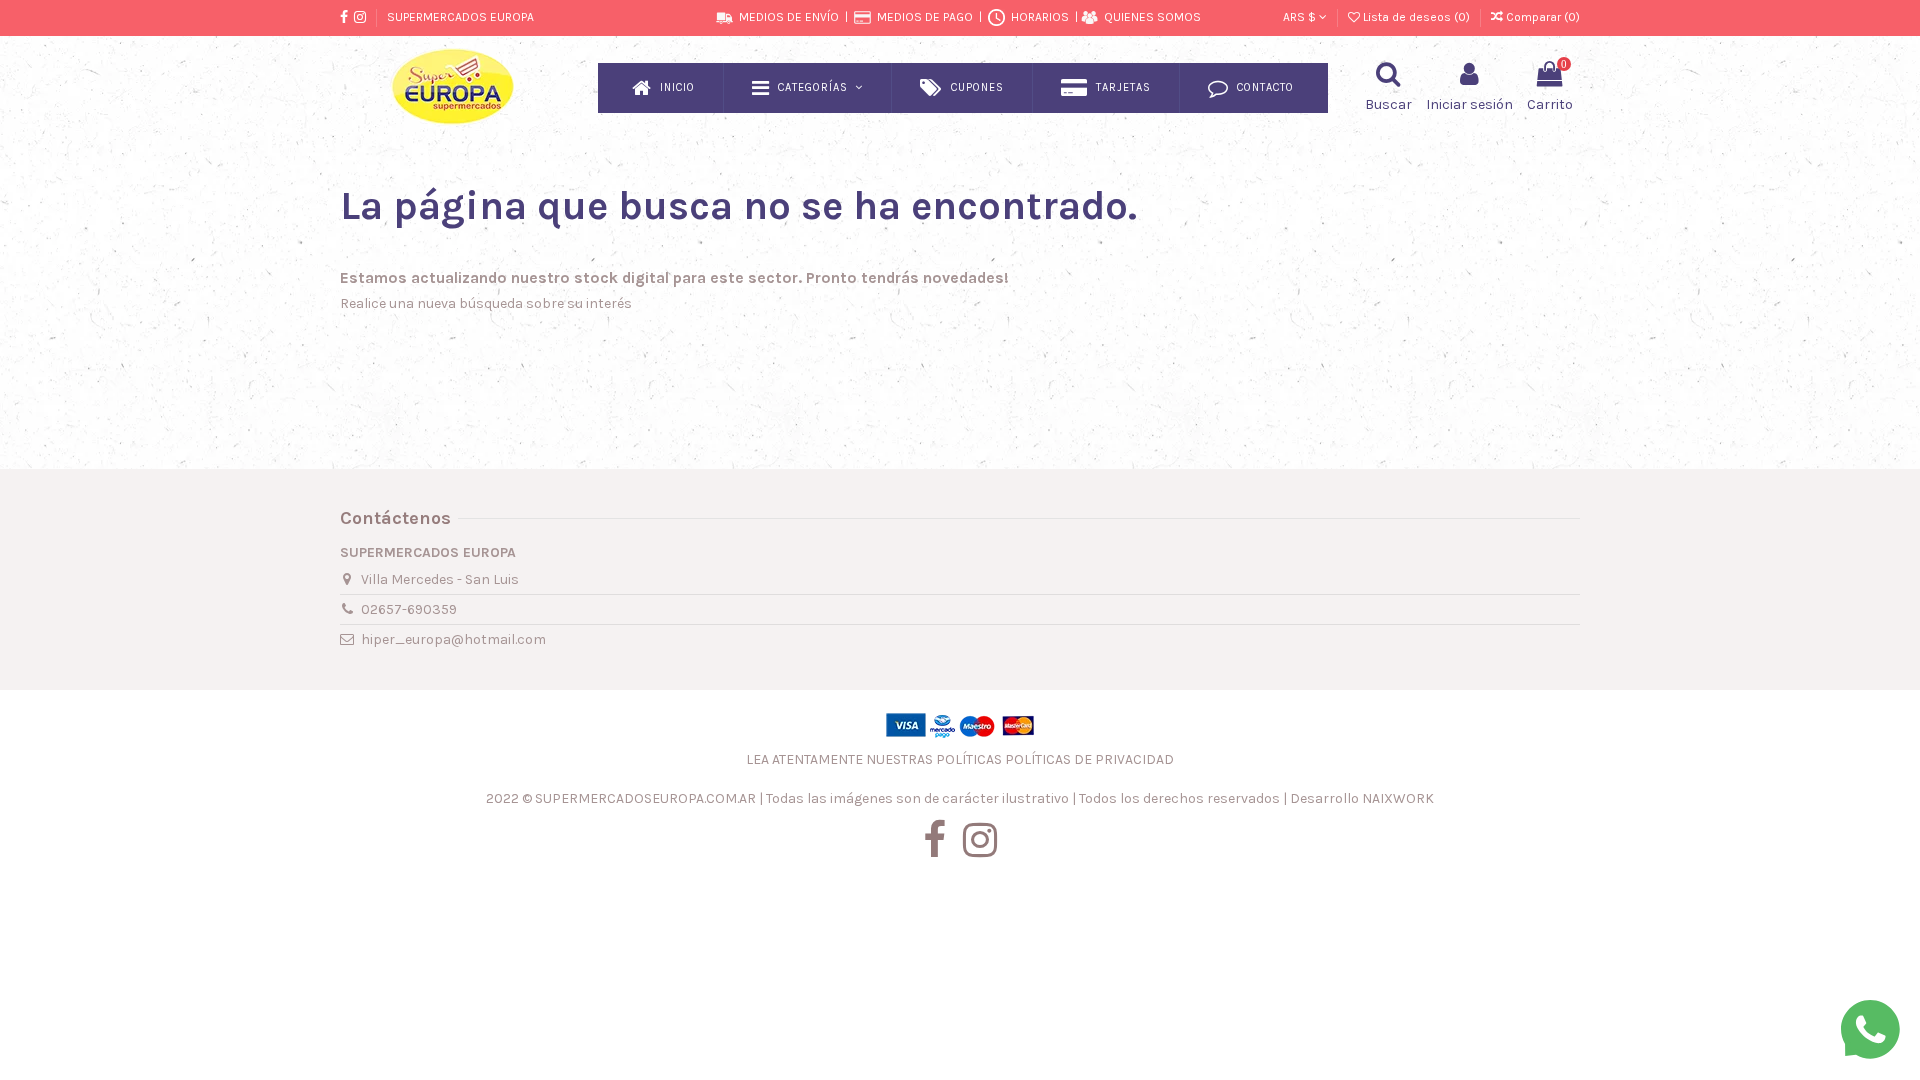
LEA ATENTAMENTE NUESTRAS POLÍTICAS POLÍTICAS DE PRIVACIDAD (960, 759)
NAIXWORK (1398, 798)
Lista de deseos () (1416, 17)
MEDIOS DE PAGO (925, 17)
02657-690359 (409, 609)
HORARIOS (1040, 17)
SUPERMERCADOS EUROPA (460, 17)
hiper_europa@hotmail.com (453, 639)
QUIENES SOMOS (1152, 17)
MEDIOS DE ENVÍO (789, 17)
